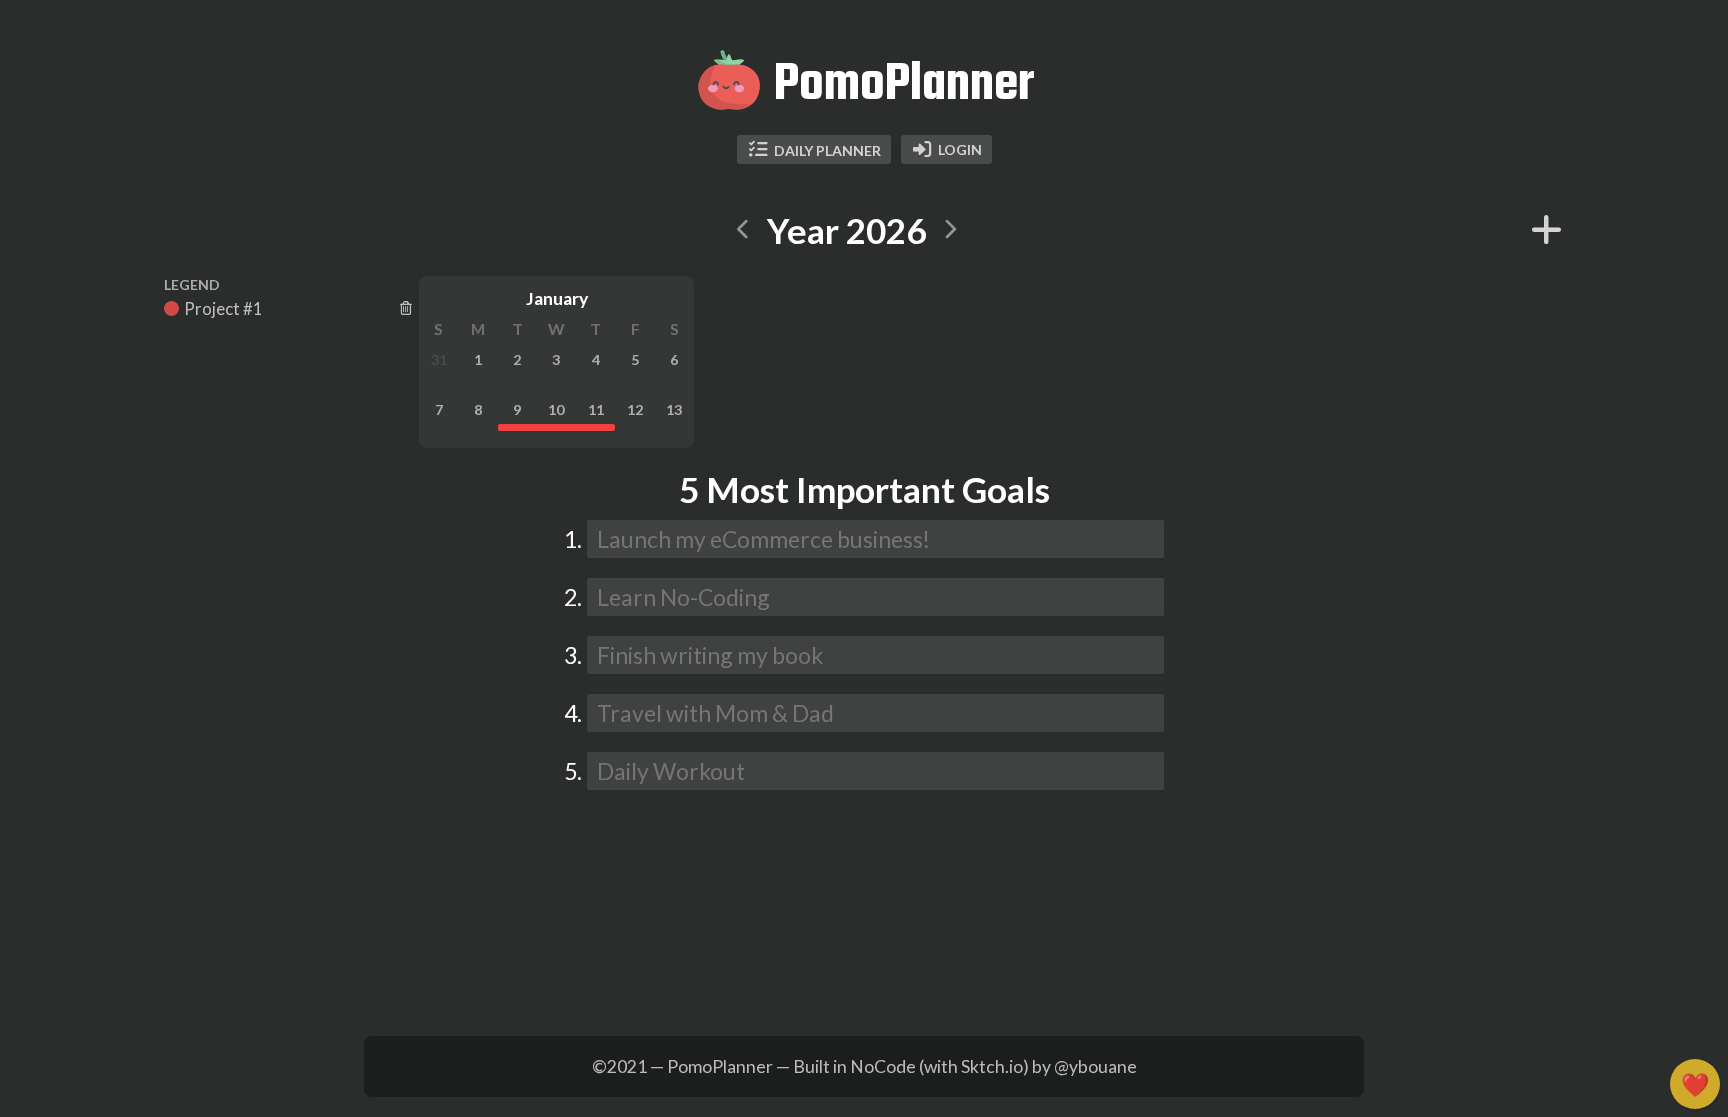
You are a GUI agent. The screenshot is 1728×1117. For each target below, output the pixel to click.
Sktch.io (992, 1066)
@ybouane (1095, 1066)
